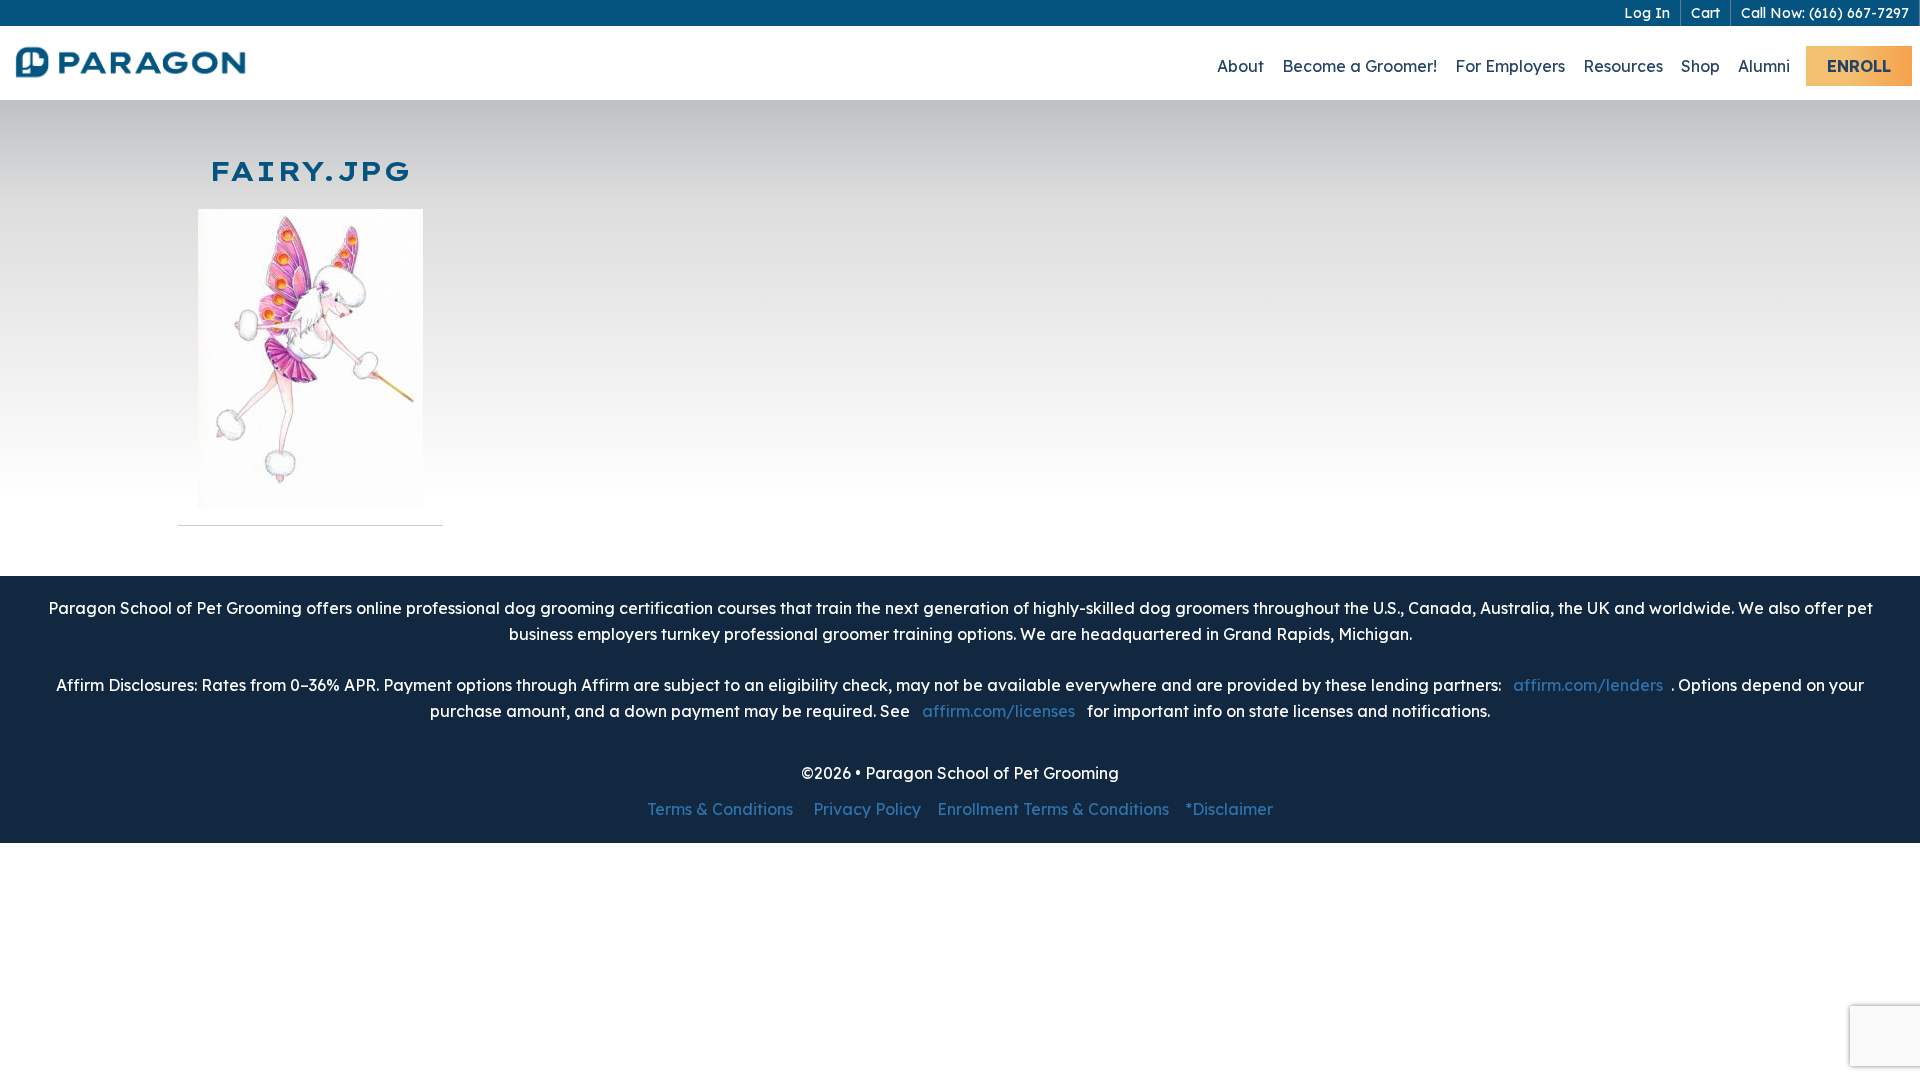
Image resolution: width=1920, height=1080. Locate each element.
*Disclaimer (1229, 809)
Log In (1647, 13)
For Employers (1510, 66)
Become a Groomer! (1359, 66)
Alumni (1764, 66)
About (1240, 66)
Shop (1700, 66)
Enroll (1859, 66)
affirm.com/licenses (998, 711)
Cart (1705, 13)
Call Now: (1825, 13)
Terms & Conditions (720, 809)
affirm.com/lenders (1588, 685)
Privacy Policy (867, 809)
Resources (1623, 66)
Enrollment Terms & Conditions (1053, 809)
